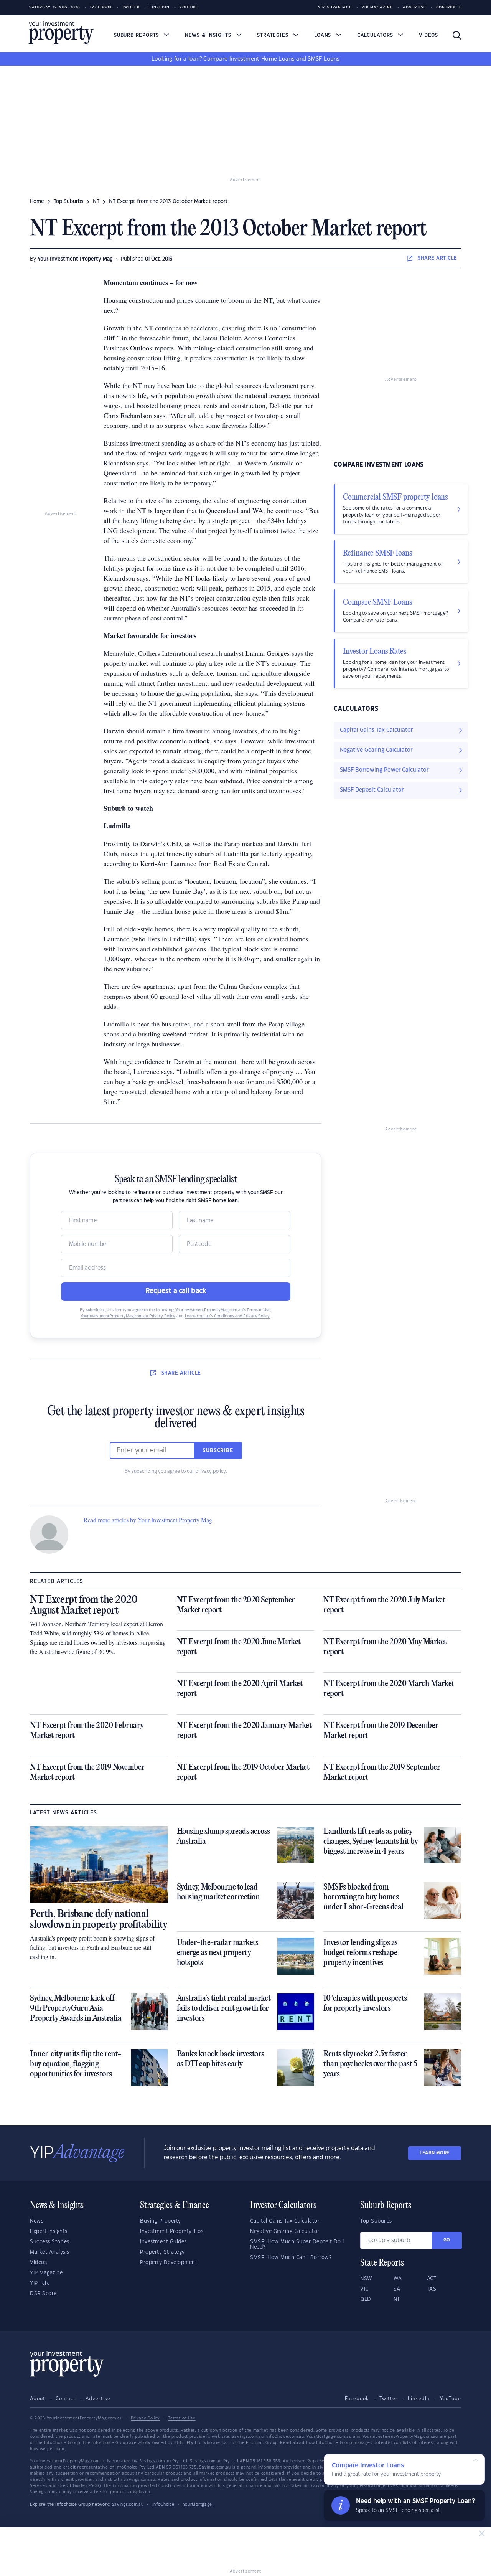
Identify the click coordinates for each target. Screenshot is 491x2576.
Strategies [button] (274, 35)
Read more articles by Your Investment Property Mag (148, 1520)
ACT (432, 2279)
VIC (364, 2289)
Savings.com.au (128, 2505)
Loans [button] (324, 35)
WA (398, 2279)
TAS (432, 2289)
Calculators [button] (376, 35)
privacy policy (211, 1471)
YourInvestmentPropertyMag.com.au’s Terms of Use (223, 1310)
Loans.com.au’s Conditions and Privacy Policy (227, 1316)
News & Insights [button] (209, 35)
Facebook (101, 7)
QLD (366, 2299)
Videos (428, 35)
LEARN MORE (435, 2153)
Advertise (414, 7)
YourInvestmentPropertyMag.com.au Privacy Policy (128, 1316)
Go (447, 2240)
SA (397, 2289)
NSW (366, 2279)
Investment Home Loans (262, 59)
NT (96, 201)
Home (37, 201)
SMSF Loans (324, 59)
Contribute (449, 7)
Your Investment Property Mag (75, 259)
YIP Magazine (377, 7)
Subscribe (218, 1451)
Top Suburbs (68, 201)
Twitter (131, 7)
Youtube (189, 7)
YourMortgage (198, 2505)
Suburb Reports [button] (137, 35)
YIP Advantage (335, 7)
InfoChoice (163, 2505)
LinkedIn (160, 7)
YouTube (451, 2399)
